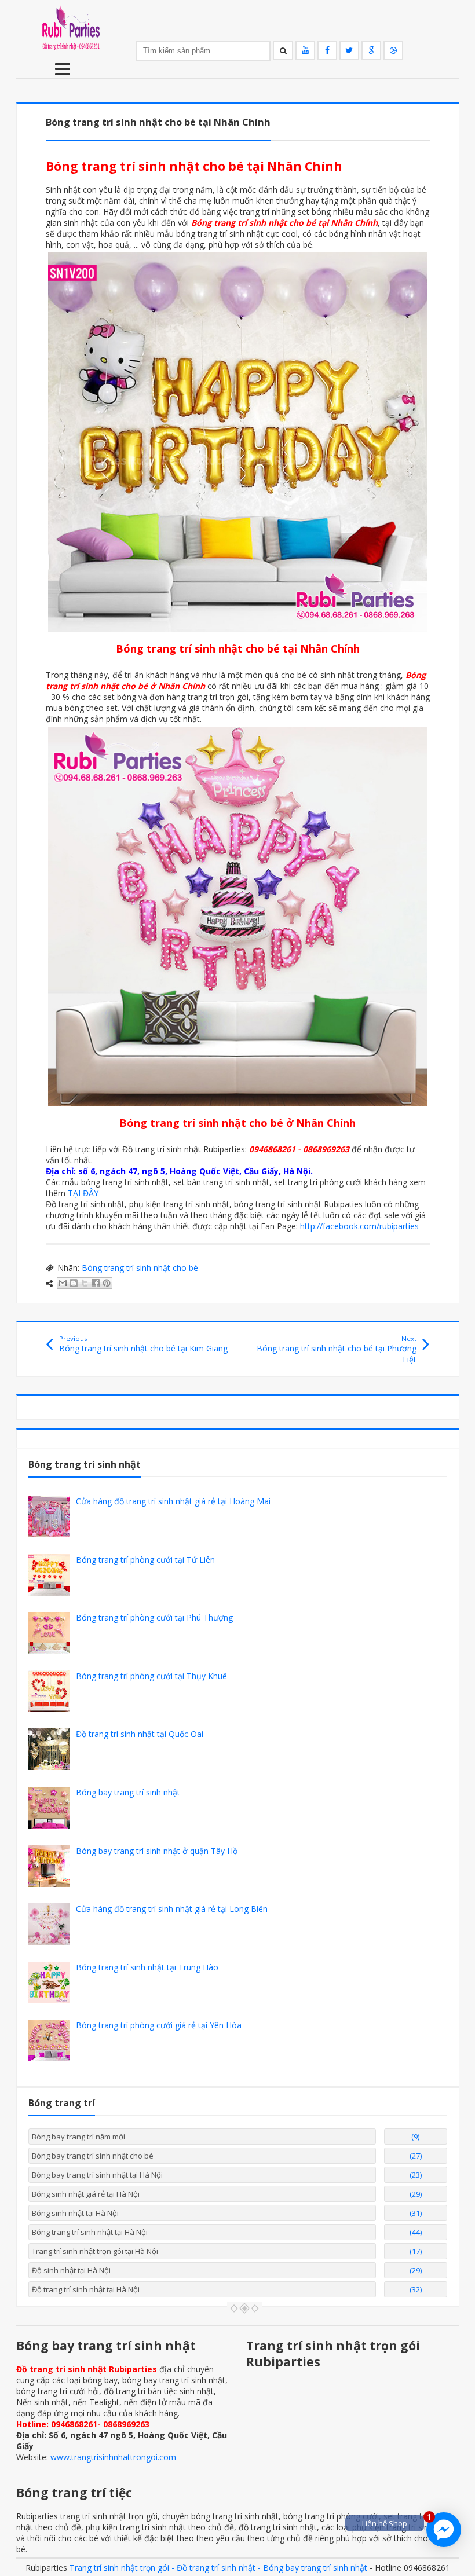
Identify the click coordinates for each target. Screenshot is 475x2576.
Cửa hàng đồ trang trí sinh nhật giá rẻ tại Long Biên (172, 1909)
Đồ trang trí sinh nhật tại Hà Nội (86, 2289)
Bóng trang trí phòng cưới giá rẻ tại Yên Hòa (159, 2025)
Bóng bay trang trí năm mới (78, 2137)
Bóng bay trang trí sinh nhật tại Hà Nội (97, 2175)
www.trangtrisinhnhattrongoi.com (113, 2457)
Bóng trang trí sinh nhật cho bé (140, 1268)
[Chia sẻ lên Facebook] (96, 1283)
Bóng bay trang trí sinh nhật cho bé (93, 2156)
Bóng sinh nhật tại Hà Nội (75, 2213)
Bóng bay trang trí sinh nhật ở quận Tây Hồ (157, 1851)
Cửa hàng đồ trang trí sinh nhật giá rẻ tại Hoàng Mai (173, 1501)
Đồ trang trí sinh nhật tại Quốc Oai (140, 1734)
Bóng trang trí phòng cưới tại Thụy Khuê (151, 1676)
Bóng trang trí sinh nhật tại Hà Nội (90, 2232)
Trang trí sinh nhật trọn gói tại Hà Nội (95, 2251)
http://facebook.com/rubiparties (359, 1226)
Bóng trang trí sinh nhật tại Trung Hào (147, 1967)
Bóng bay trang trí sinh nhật (128, 1792)
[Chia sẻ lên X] (85, 1283)
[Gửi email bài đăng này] (63, 1283)
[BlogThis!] (74, 1283)
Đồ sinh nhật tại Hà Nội (71, 2270)
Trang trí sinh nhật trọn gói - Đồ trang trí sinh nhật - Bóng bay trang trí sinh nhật (218, 2568)
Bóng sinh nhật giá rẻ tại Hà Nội (86, 2194)
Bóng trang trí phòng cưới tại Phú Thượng (154, 1617)
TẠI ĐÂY (83, 1193)
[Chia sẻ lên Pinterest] (107, 1283)
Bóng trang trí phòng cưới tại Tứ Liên (145, 1560)
